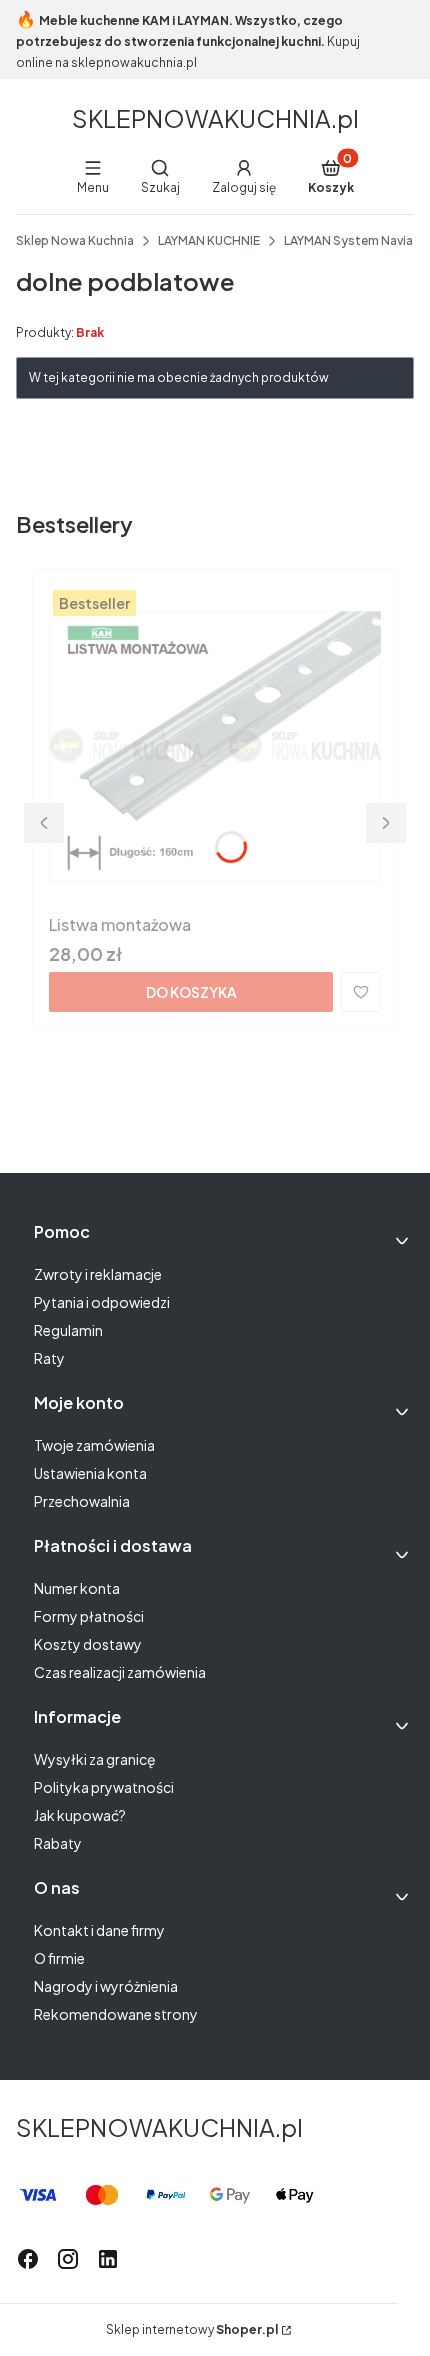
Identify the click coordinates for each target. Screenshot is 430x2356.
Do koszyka (191, 992)
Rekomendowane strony (116, 2014)
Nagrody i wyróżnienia (106, 1986)
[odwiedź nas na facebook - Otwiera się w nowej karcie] (28, 2259)
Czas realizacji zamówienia (120, 1672)
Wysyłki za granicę (95, 1759)
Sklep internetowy (192, 2329)
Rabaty (58, 1843)
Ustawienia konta (90, 1473)
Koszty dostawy (88, 1644)
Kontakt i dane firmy (99, 1930)
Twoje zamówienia (94, 1445)
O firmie (59, 1958)
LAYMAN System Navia (348, 240)
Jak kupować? (80, 1815)
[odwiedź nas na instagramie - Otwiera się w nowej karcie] (68, 2259)
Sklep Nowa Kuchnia (75, 240)
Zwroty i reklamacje (98, 1274)
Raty (49, 1358)
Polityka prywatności (104, 1787)
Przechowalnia (82, 1501)
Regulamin (68, 1330)
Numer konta (77, 1588)
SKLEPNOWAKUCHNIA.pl (215, 118)
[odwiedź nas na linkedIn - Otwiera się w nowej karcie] (108, 2259)
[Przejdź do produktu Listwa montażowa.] (215, 746)
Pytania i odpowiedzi (102, 1302)
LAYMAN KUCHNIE (209, 240)
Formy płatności (89, 1616)
